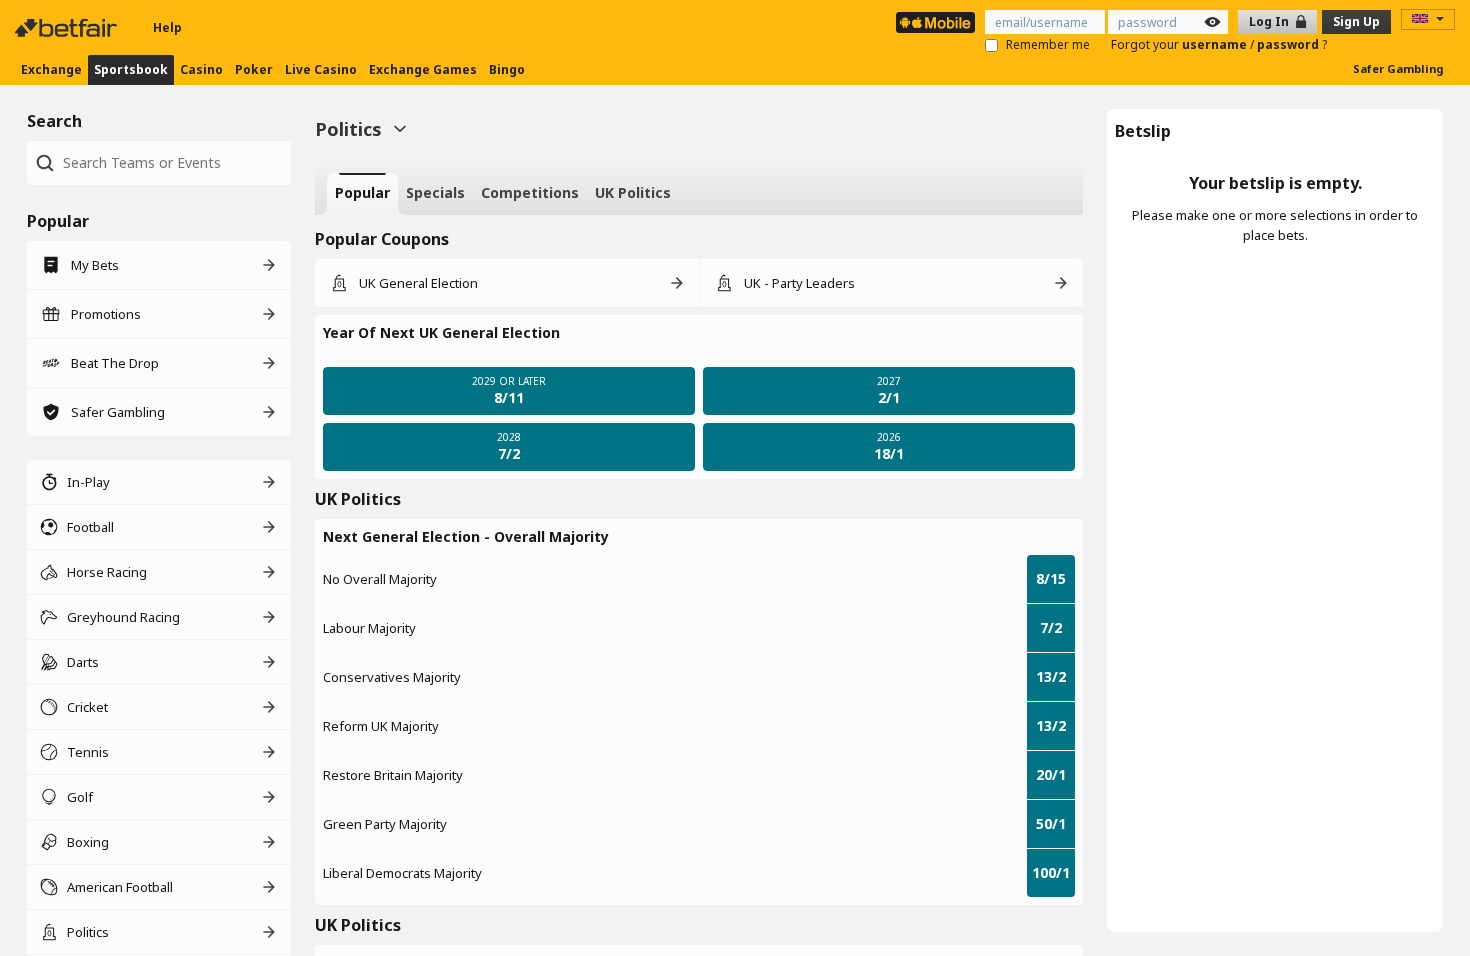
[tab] (362, 194)
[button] (699, 333)
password (1289, 44)
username (1216, 44)
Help (167, 27)
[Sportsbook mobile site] (935, 22)
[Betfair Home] (68, 28)
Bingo (507, 69)
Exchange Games (423, 69)
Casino (201, 69)
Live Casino (321, 69)
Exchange (51, 69)
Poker (254, 69)
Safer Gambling (1398, 68)
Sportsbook (131, 69)
